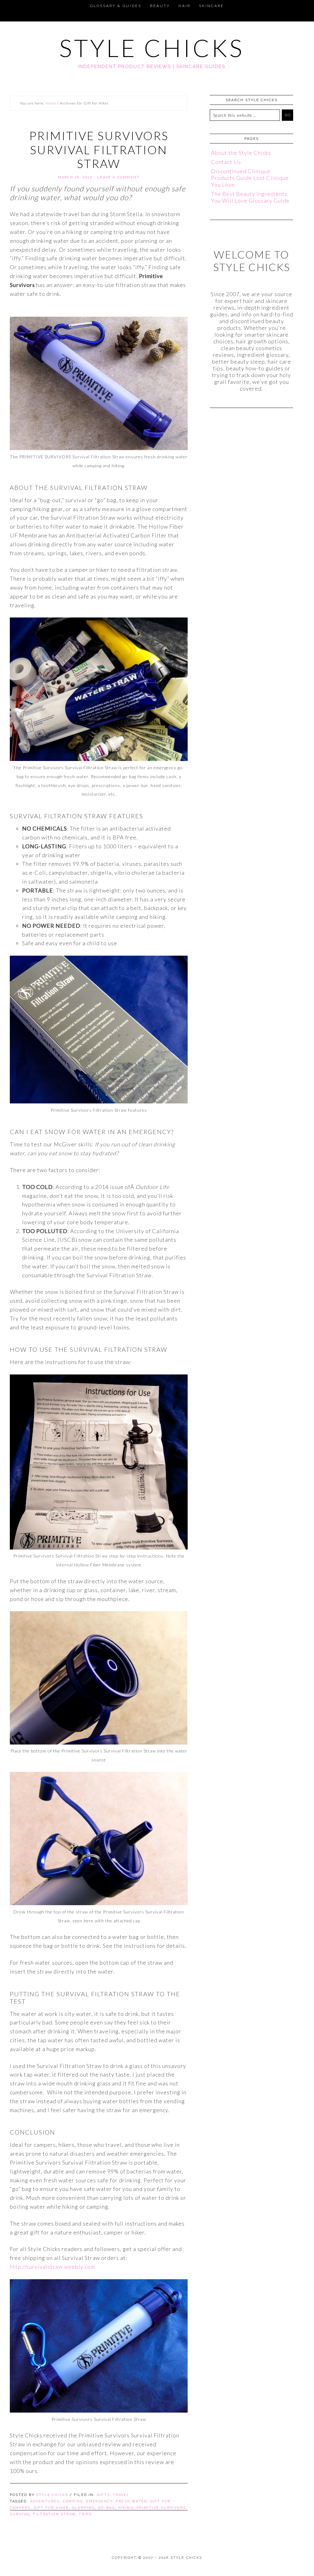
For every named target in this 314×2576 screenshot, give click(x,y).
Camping (73, 2501)
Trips (85, 2514)
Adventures (45, 2501)
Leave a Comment (118, 177)
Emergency (100, 2501)
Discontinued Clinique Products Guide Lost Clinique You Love (250, 178)
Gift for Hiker (51, 2508)
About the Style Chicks (241, 153)
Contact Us (226, 162)
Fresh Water (131, 2501)
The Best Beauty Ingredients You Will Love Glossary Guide (250, 197)
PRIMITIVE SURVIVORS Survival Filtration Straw (99, 149)
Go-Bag (106, 2508)
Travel (121, 2495)
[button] (7, 5)
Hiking (126, 2508)
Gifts (103, 2495)
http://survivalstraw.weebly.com (52, 2267)
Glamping (84, 2508)
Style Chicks (152, 48)
